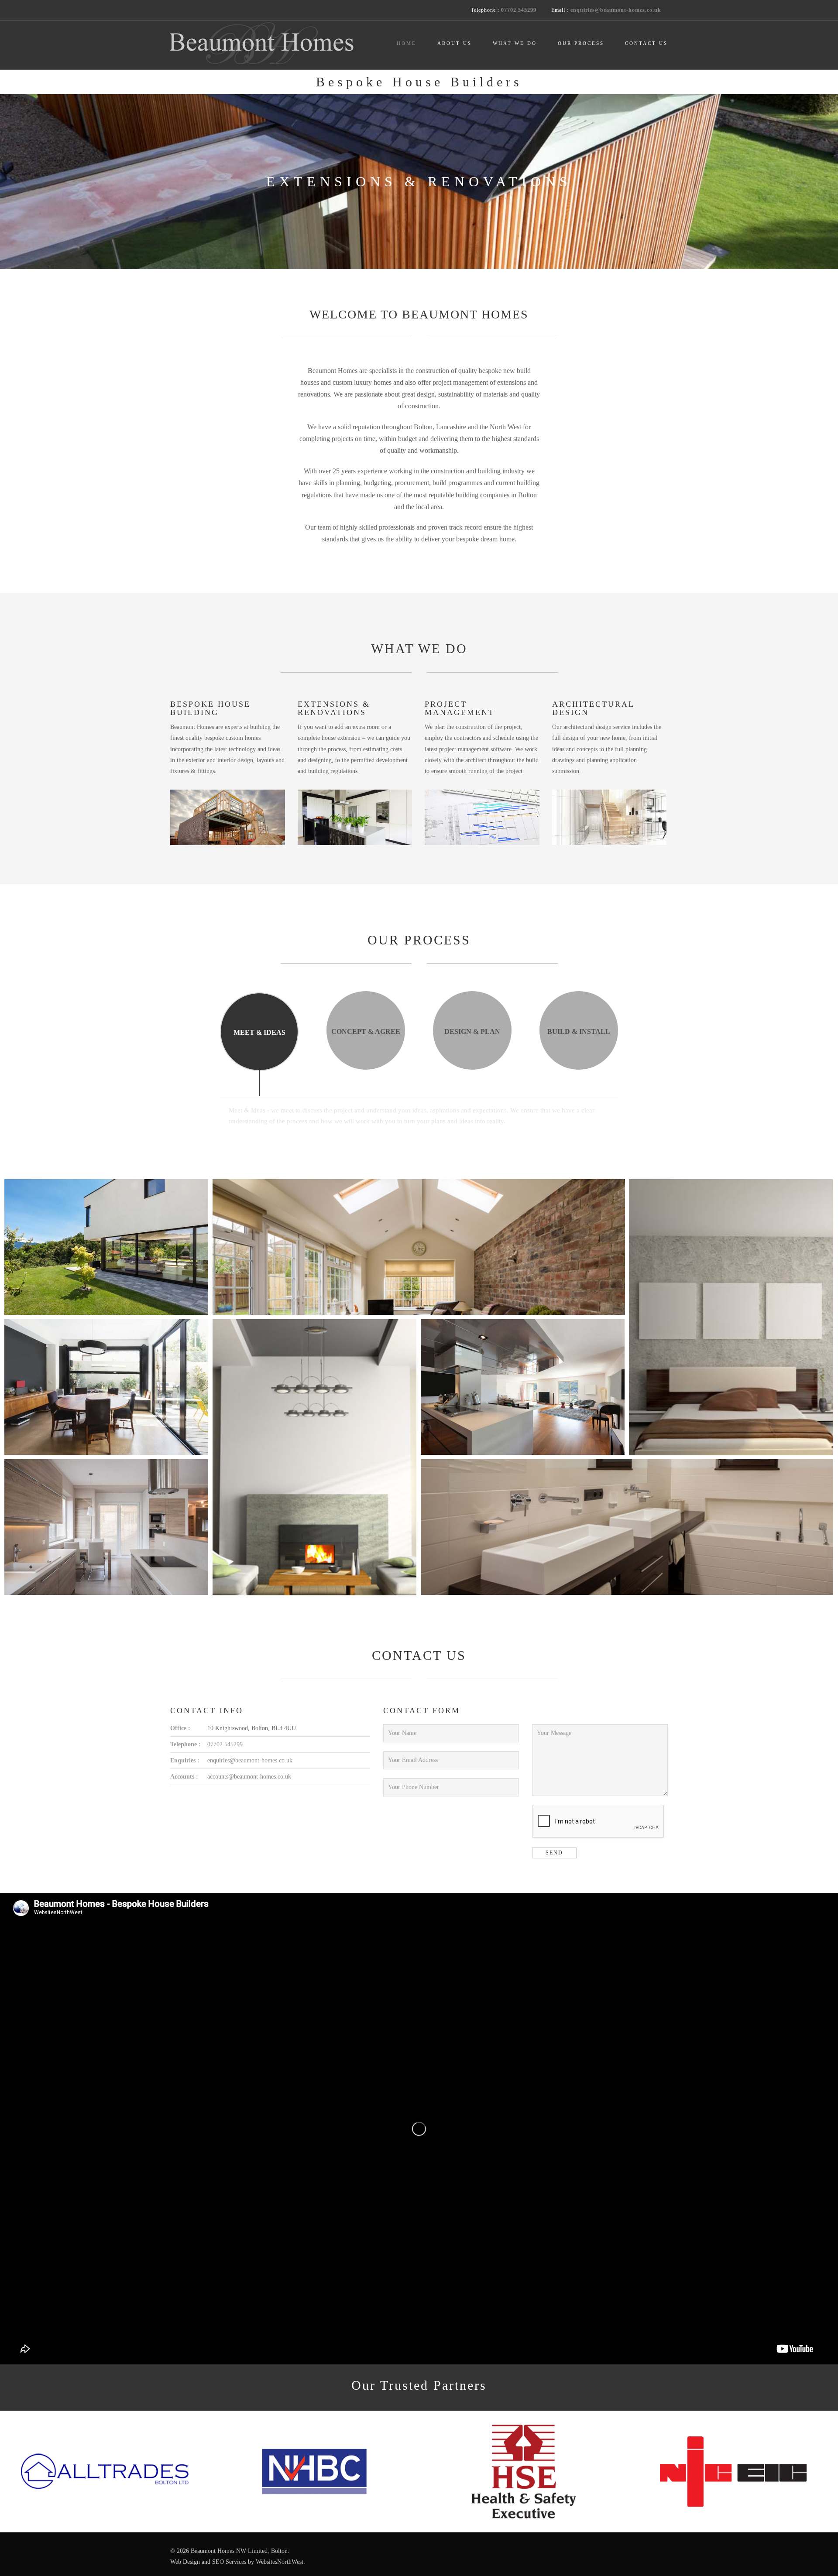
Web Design (185, 2562)
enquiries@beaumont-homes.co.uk (616, 10)
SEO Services (229, 2562)
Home (407, 43)
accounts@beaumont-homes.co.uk (249, 1777)
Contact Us (646, 43)
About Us (455, 43)
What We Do (515, 43)
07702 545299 (225, 1744)
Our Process (581, 43)
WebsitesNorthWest (280, 2562)
